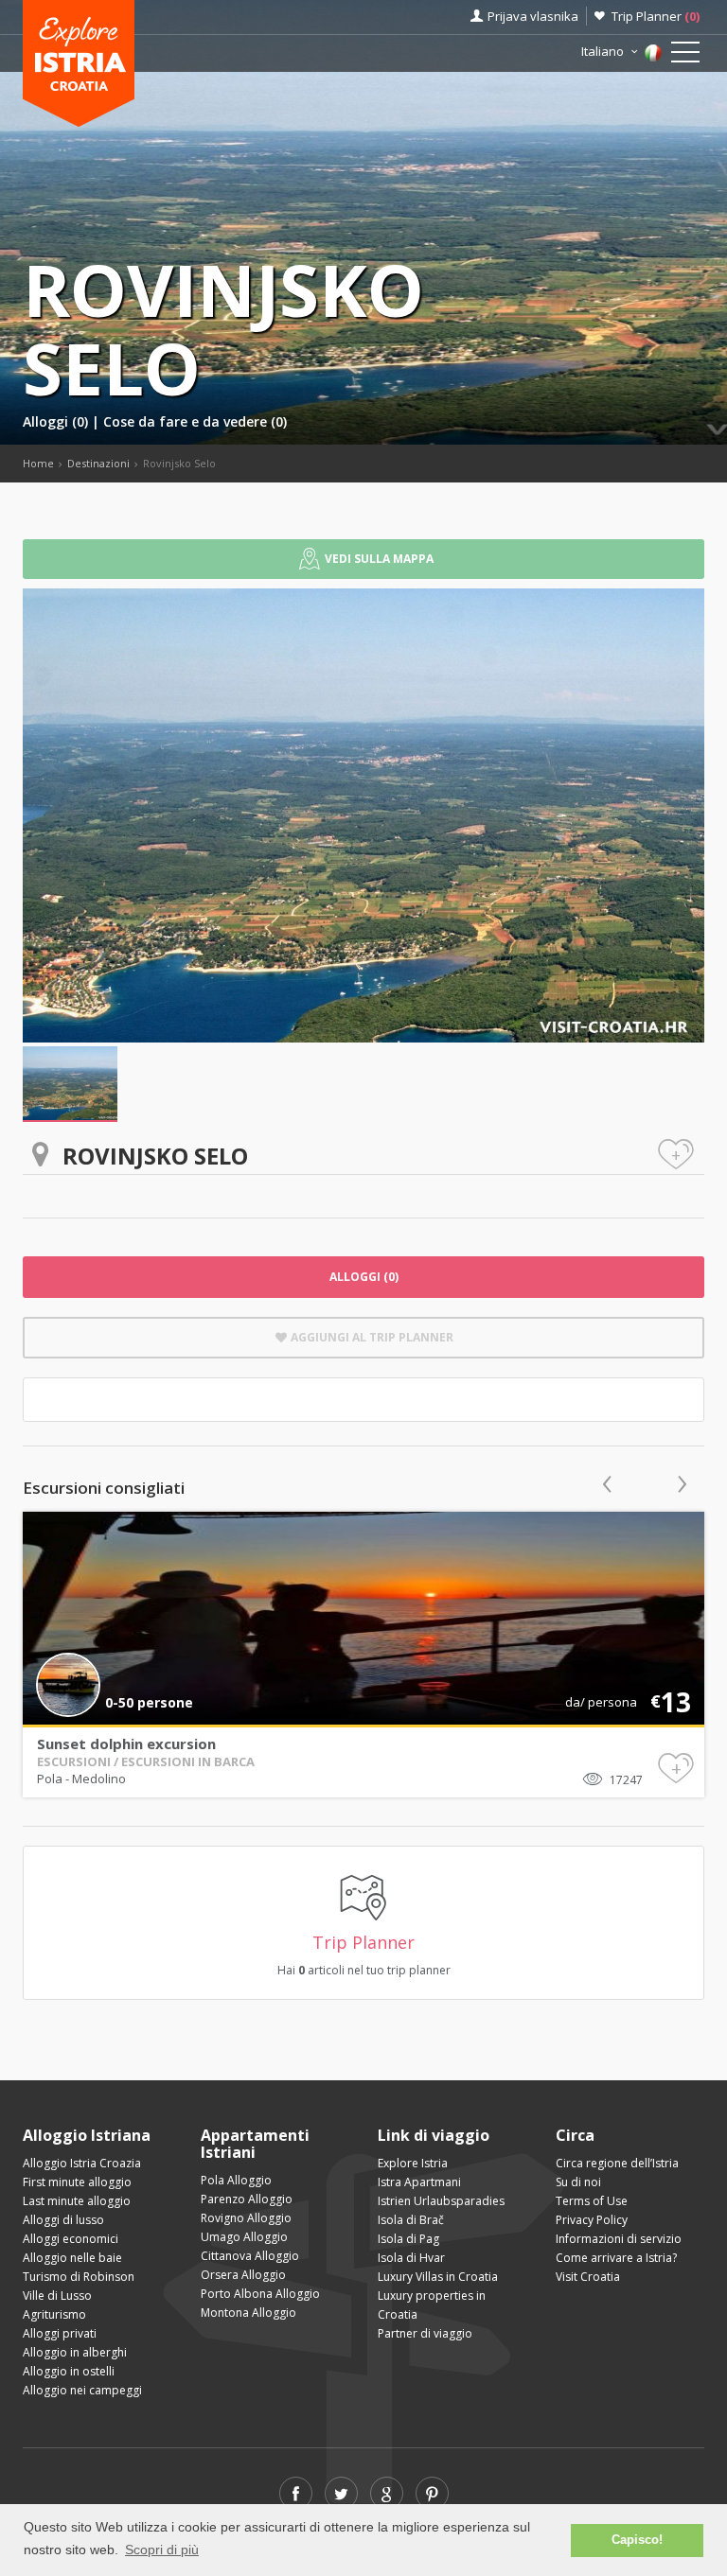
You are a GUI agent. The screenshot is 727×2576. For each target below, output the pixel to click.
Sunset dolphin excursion (126, 1744)
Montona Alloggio (248, 2313)
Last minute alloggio (77, 2201)
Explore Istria (413, 2163)
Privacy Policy (592, 2220)
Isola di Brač (411, 2220)
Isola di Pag (408, 2239)
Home (38, 463)
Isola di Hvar (411, 2258)
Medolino (99, 1779)
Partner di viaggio (425, 2333)
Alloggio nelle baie (72, 2258)
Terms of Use (592, 2201)
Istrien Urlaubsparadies (441, 2201)
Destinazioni (98, 463)
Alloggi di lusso (63, 2220)
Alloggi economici (71, 2239)
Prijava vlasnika (533, 16)
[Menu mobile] (685, 56)
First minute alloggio (77, 2182)
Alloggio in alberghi (75, 2352)
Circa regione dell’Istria (617, 2163)
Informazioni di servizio (619, 2239)
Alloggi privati (60, 2333)
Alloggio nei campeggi (82, 2390)
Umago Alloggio (244, 2237)
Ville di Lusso (57, 2296)
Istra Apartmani (419, 2182)
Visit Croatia (588, 2277)
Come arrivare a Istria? (616, 2258)
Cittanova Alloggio (250, 2256)
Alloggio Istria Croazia (82, 2163)
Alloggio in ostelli (69, 2371)
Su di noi (578, 2182)
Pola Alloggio (236, 2180)
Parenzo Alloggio (247, 2199)
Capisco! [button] (637, 2540)
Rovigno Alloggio (246, 2218)
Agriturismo (54, 2314)
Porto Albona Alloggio (260, 2294)
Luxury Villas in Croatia (438, 2277)
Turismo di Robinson (79, 2277)
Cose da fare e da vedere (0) (195, 421)
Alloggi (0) (57, 421)
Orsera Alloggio (243, 2275)
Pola (51, 1779)
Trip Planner (656, 16)
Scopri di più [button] (162, 2550)
